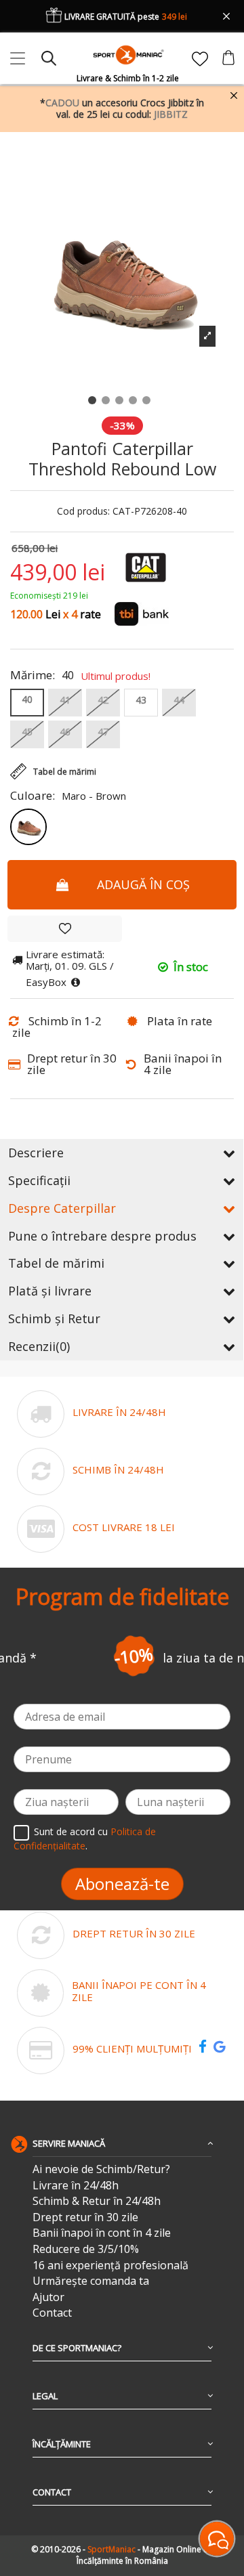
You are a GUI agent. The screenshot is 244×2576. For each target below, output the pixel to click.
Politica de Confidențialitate (85, 1839)
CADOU (62, 103)
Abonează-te (122, 1884)
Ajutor (48, 2297)
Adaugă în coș (143, 884)
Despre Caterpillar (62, 1208)
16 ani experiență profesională (110, 2266)
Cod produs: (83, 512)
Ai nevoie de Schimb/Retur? (101, 2169)
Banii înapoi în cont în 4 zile (102, 2233)
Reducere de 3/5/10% (86, 2249)
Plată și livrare (50, 1291)
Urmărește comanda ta (91, 2281)
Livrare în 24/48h (76, 2186)
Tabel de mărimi (56, 1263)
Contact (52, 2313)
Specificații (39, 1180)
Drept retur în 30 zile (85, 2217)
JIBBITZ (171, 114)
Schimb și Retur (54, 1318)
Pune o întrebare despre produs (102, 1236)
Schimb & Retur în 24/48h (97, 2201)
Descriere (36, 1153)
